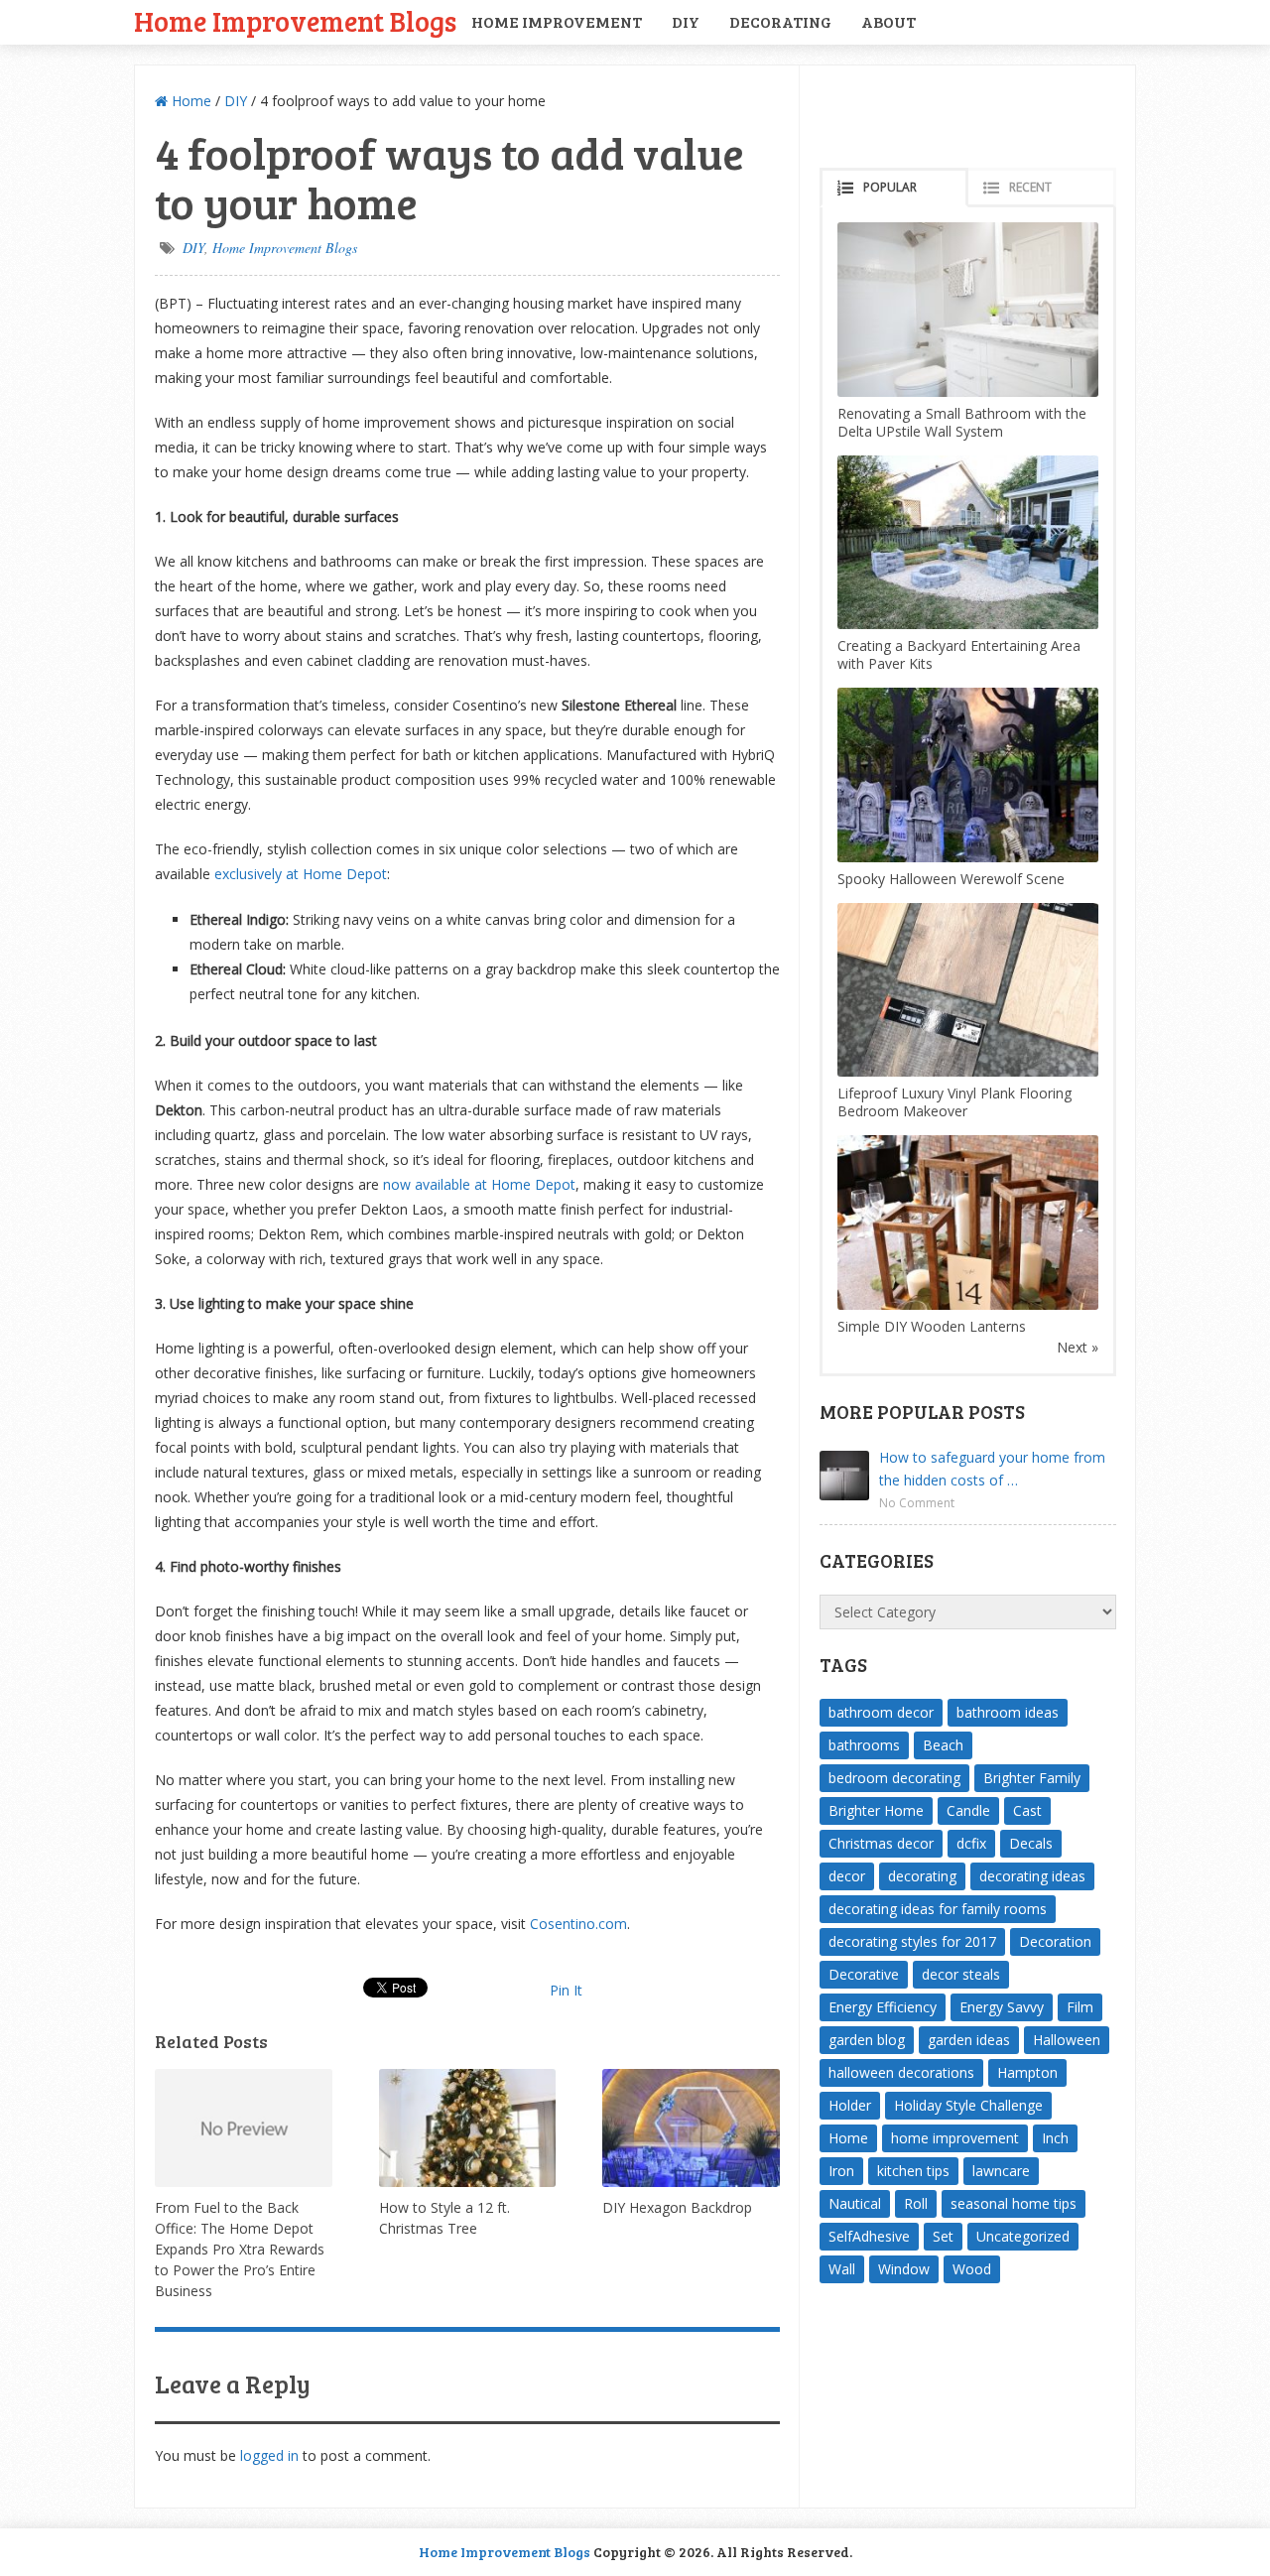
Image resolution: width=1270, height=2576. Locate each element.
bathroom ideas (1008, 1712)
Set (943, 2236)
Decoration (1055, 1941)
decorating (922, 1876)
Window (904, 2269)
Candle (968, 1810)
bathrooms (864, 1745)
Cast (1027, 1810)
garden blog (867, 2040)
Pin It (566, 1990)
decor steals (961, 1974)
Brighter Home (876, 1810)
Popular (890, 187)
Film (1080, 2007)
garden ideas (969, 2040)
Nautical (855, 2203)
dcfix (971, 1843)
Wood (972, 2269)
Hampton (1027, 2072)
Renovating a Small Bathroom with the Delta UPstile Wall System (962, 422)
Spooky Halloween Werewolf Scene (951, 879)
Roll (916, 2203)
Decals (1031, 1843)
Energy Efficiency (883, 2007)
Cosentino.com (578, 1924)
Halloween (1067, 2040)
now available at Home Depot (479, 1184)
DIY (686, 21)
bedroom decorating (894, 1778)
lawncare (1001, 2171)
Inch (1055, 2138)
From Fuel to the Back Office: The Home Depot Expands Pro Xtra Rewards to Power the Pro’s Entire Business (240, 2249)
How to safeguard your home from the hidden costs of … (992, 1469)
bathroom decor (881, 1712)
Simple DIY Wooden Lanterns (932, 1326)
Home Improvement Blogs (295, 20)
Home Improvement (557, 21)
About (889, 21)
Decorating (780, 21)
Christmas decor (881, 1843)
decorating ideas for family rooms (938, 1909)
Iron (841, 2171)
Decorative (864, 1974)
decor (847, 1876)
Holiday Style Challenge (968, 2105)
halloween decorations (901, 2072)
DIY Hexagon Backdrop (677, 2207)
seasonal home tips (1014, 2203)
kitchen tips (913, 2171)
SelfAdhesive (869, 2236)
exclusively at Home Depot (301, 874)
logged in (269, 2455)
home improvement (955, 2138)
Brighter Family (1032, 1778)
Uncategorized (1023, 2236)
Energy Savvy (1002, 2007)
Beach (943, 1745)
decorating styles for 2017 (912, 1941)
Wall (842, 2269)
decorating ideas (1032, 1876)
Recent (1030, 187)
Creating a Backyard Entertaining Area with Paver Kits (959, 654)
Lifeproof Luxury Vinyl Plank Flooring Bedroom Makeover (954, 1102)
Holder (850, 2105)
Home (190, 101)
